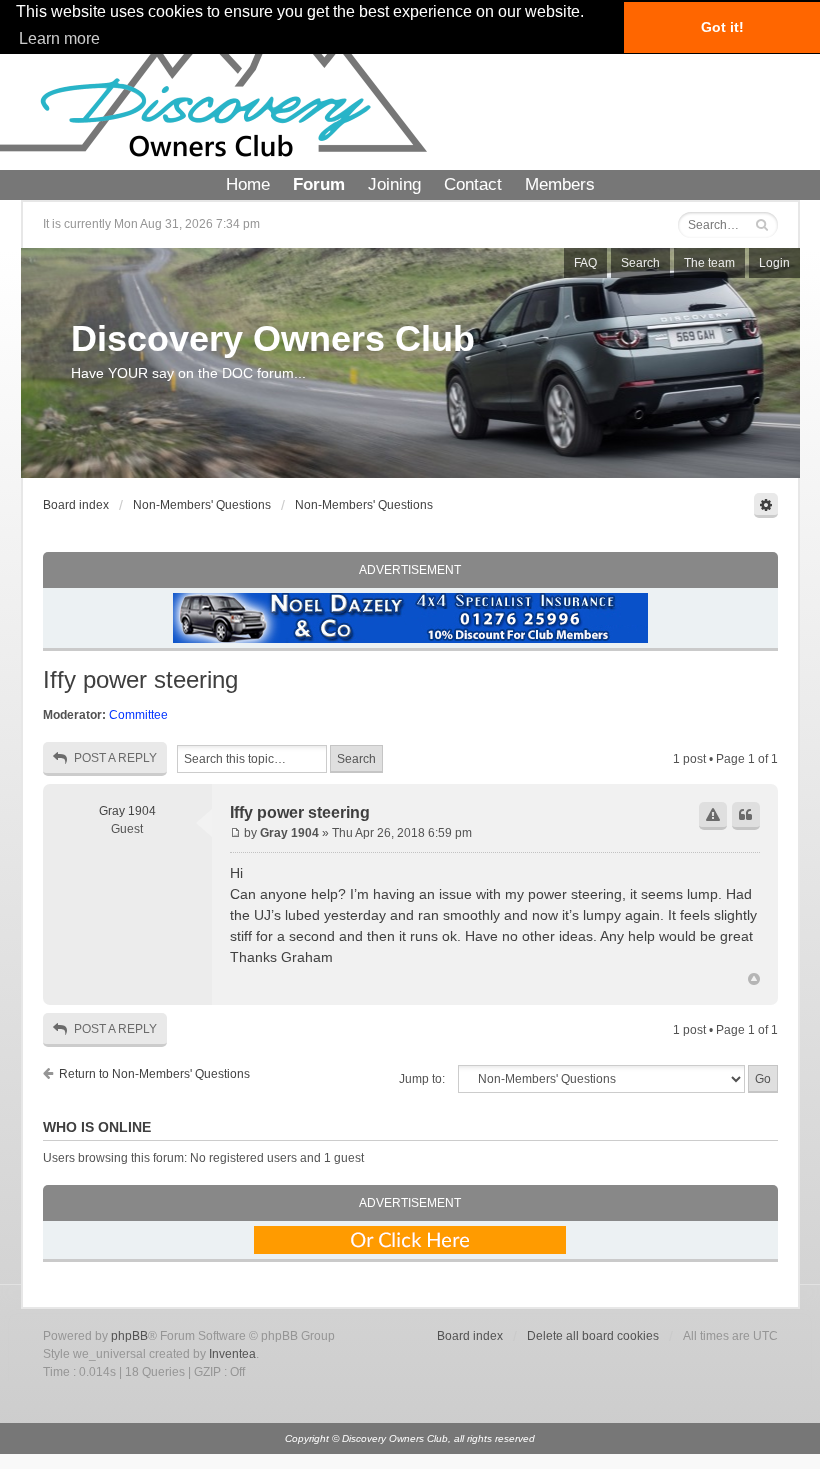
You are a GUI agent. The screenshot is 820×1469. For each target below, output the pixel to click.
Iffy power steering (140, 679)
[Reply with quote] (746, 816)
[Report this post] (713, 816)
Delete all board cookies (593, 1336)
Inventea (232, 1354)
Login (774, 263)
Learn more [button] (59, 38)
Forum (319, 184)
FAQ (585, 263)
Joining (394, 184)
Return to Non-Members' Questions (154, 1074)
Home (248, 184)
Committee (138, 715)
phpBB (129, 1336)
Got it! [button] (722, 27)
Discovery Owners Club (273, 338)
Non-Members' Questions (202, 505)
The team (709, 263)
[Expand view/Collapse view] (766, 505)
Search (640, 263)
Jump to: (422, 1079)
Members (560, 184)
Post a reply (115, 758)
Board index (76, 505)
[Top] (754, 980)
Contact (473, 184)
